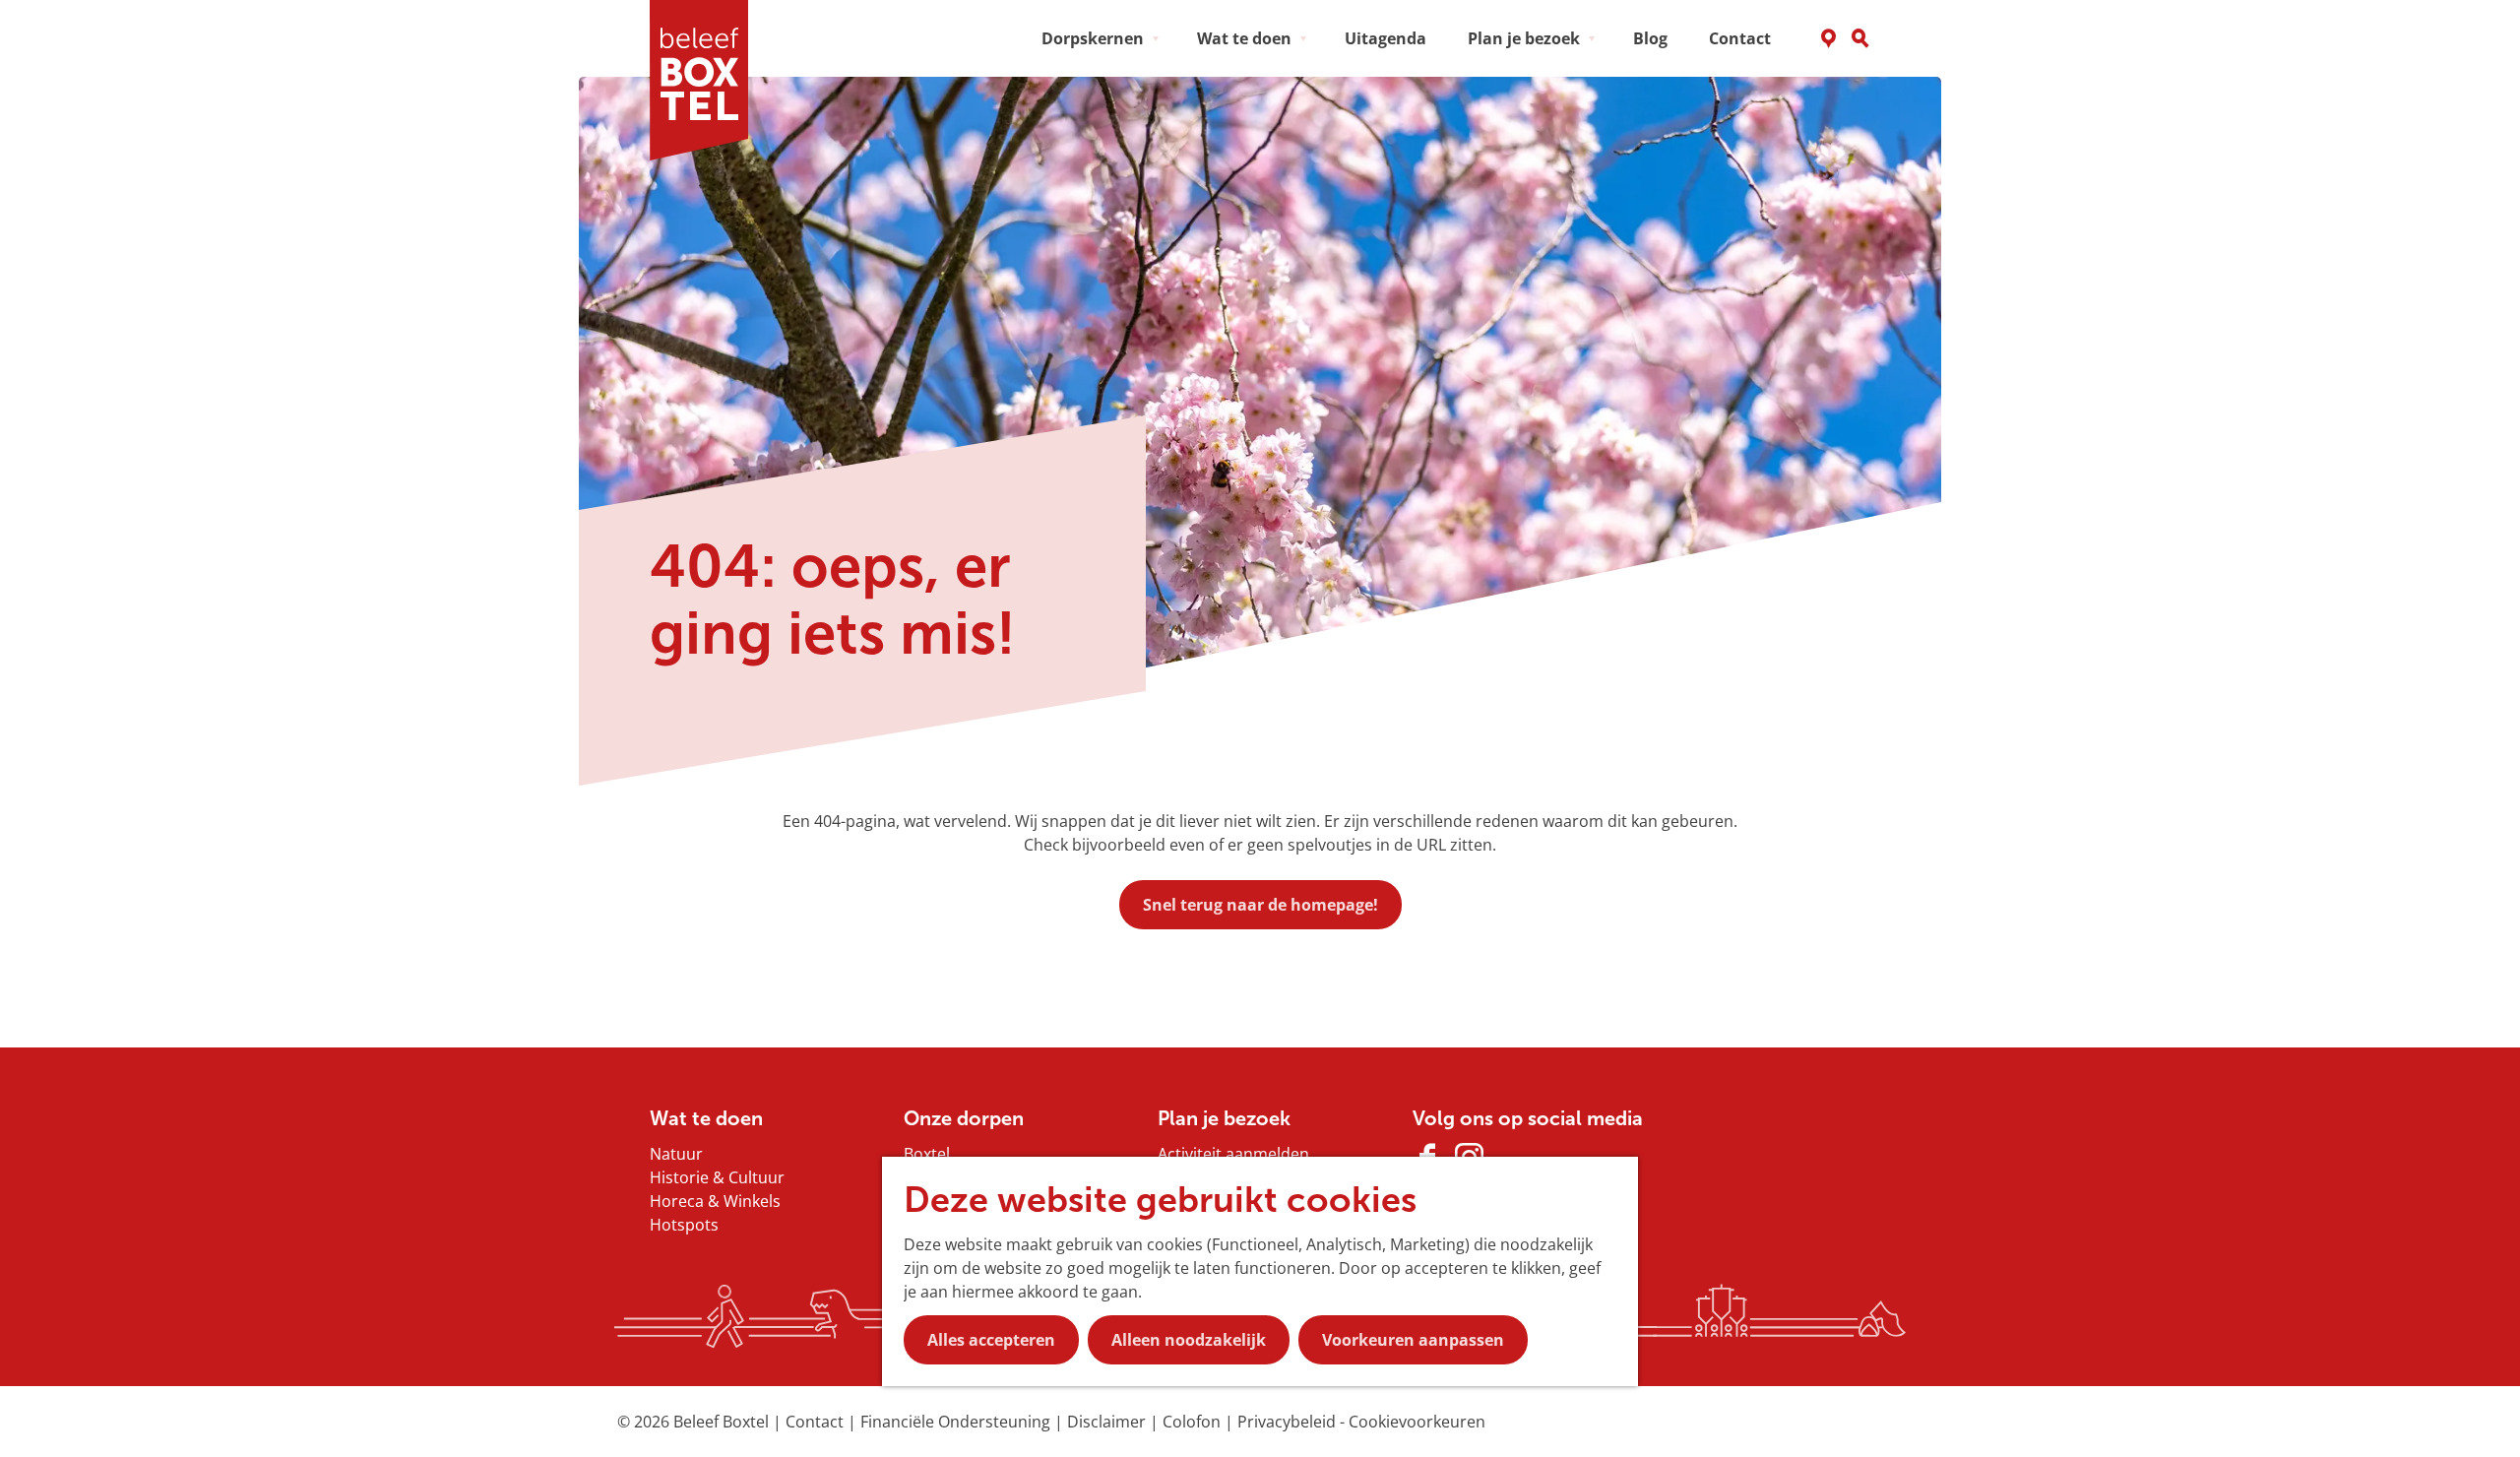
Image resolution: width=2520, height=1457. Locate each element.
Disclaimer (1108, 1422)
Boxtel (927, 1154)
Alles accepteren (991, 1340)
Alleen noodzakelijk (1189, 1340)
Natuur (676, 1154)
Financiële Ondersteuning (957, 1422)
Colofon (1194, 1422)
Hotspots (684, 1225)
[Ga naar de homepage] (706, 80)
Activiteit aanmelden (1233, 1154)
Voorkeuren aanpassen (1413, 1340)
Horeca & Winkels (715, 1201)
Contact (817, 1422)
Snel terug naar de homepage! (1260, 905)
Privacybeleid (1289, 1422)
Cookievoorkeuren (1417, 1422)
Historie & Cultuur (717, 1177)
